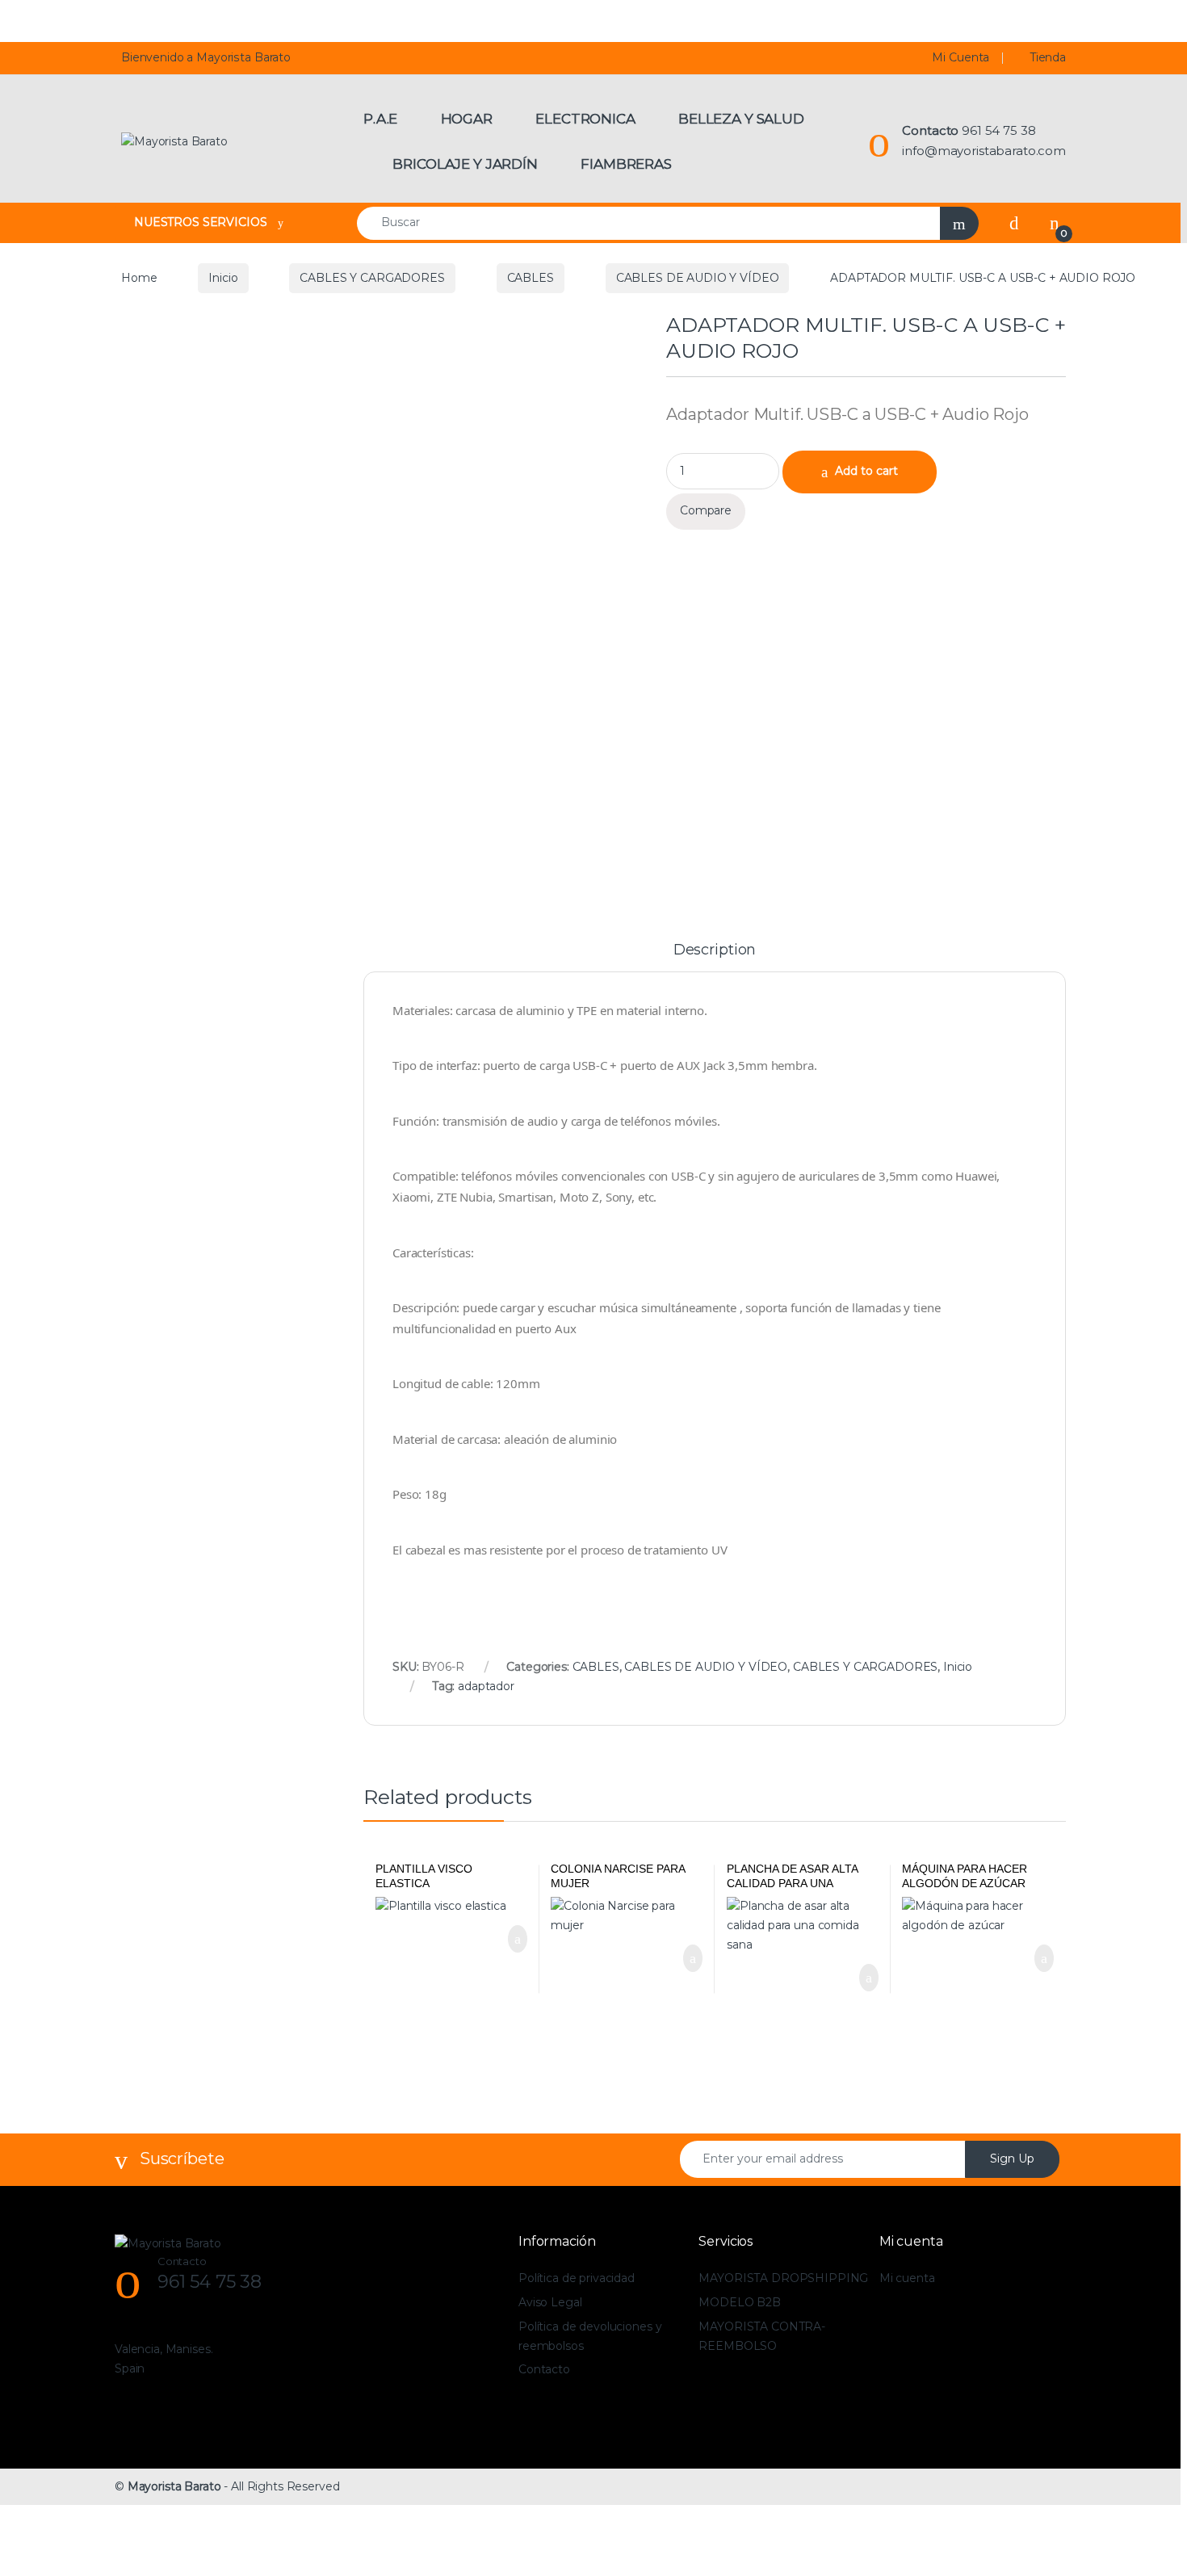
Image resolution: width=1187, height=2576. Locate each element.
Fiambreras (626, 164)
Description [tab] (715, 950)
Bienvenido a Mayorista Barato (206, 57)
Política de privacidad (577, 2278)
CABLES (531, 278)
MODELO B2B (740, 2302)
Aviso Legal (550, 2302)
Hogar (467, 119)
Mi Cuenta (961, 57)
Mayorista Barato (174, 2486)
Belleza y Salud (741, 119)
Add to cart (866, 471)
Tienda (1048, 57)
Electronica (585, 119)
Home (139, 278)
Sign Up (1012, 2159)
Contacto (544, 2369)
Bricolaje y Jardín (465, 164)
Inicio (223, 278)
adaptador (486, 1686)
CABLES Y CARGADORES (372, 278)
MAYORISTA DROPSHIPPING (783, 2278)
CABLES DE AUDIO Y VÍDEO (698, 278)
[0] (1055, 223)
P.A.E (380, 119)
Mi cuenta (907, 2278)
